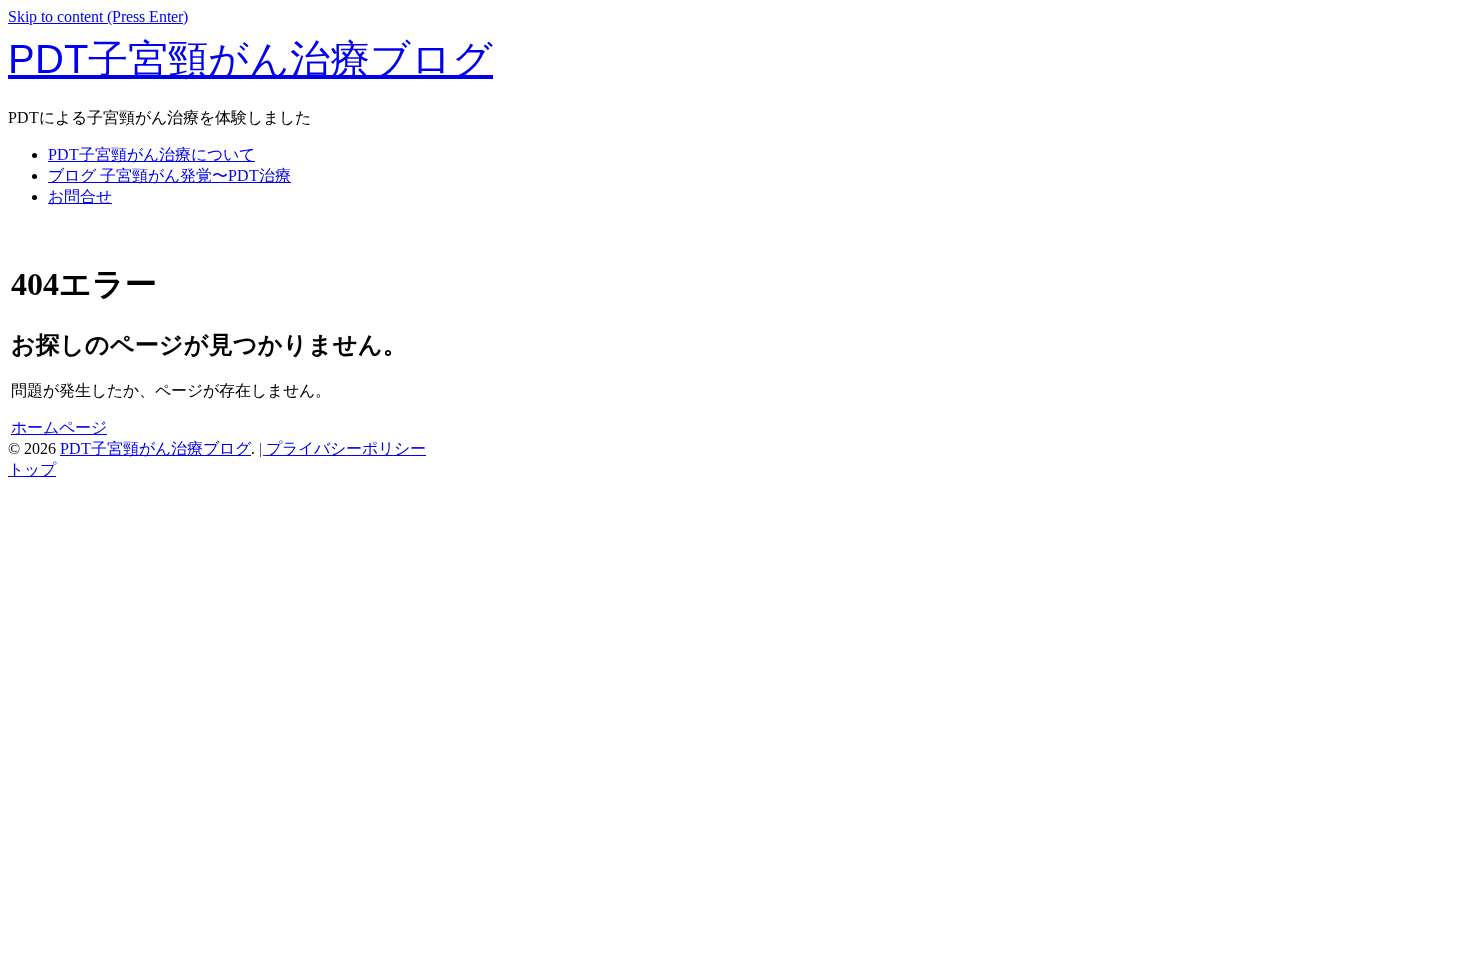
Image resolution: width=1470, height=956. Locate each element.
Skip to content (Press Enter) (98, 16)
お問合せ (80, 196)
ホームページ (59, 427)
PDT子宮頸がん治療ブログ (250, 59)
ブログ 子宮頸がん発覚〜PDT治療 (169, 175)
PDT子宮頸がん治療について (151, 154)
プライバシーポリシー (346, 448)
